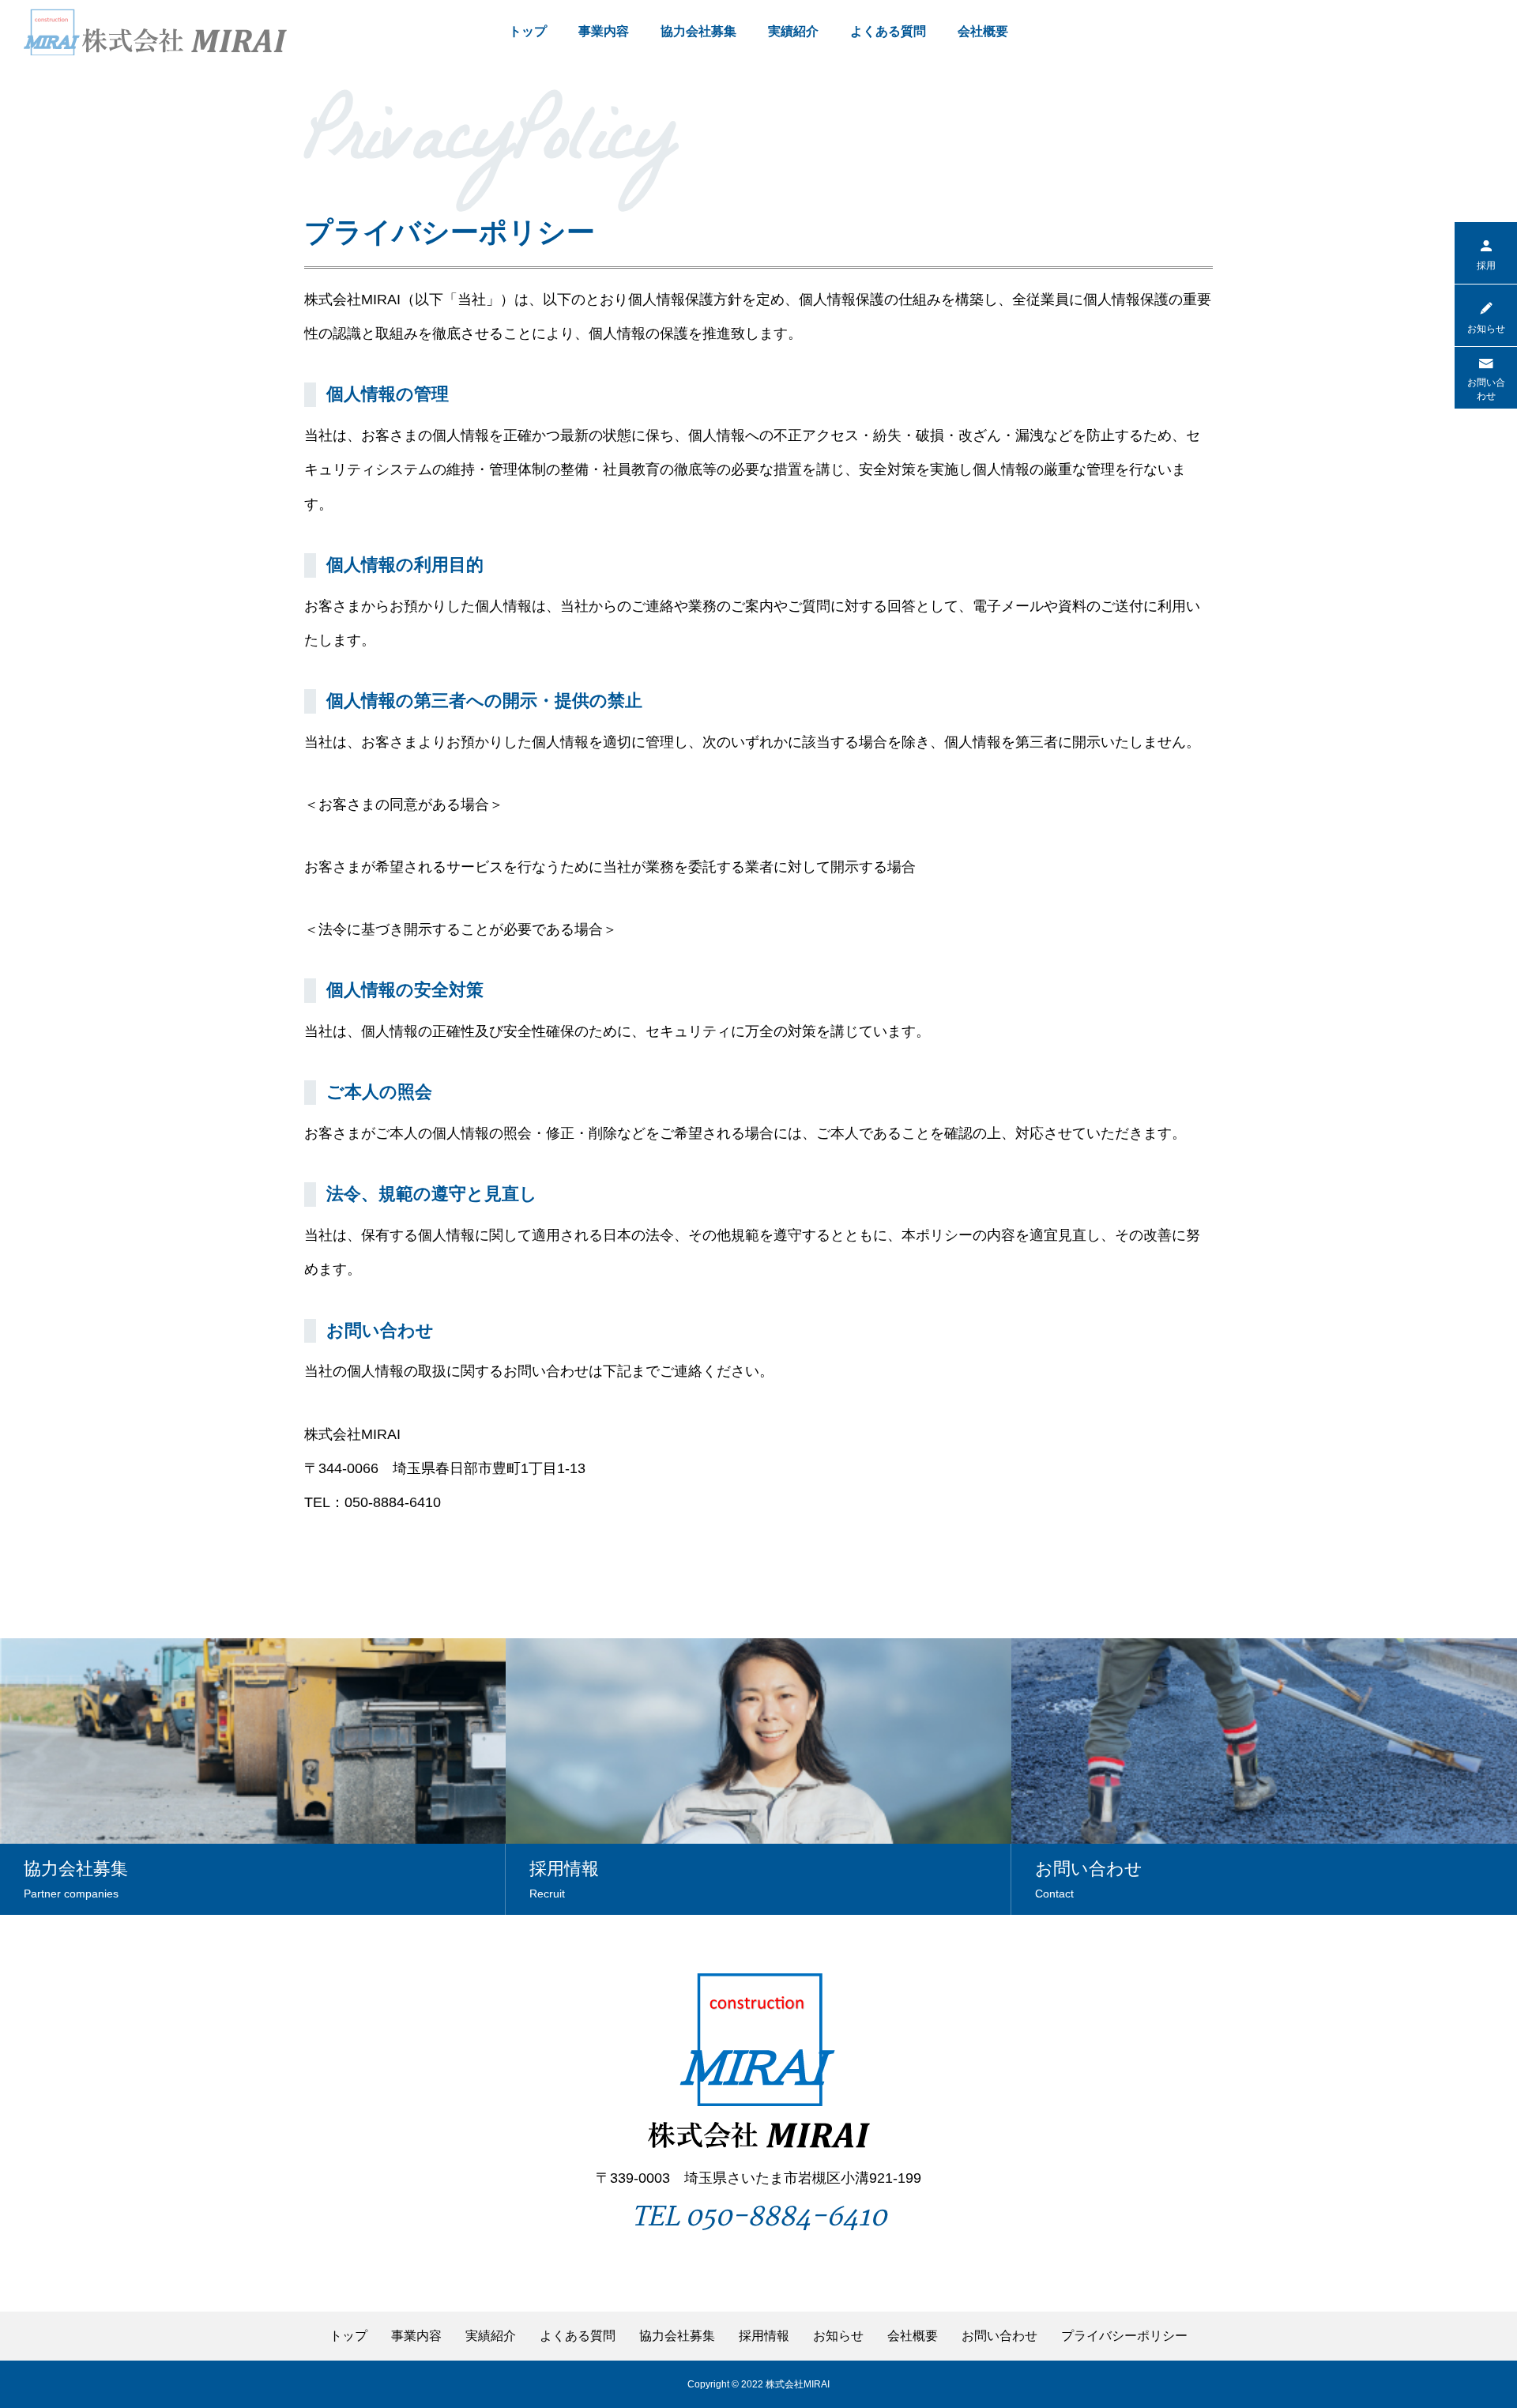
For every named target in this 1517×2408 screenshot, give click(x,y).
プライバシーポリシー (1124, 2336)
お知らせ (838, 2336)
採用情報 (764, 2336)
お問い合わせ (999, 2336)
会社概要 (983, 31)
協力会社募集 (698, 31)
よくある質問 (888, 31)
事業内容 (604, 31)
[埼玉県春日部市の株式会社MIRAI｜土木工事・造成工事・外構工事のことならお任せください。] (155, 32)
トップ (528, 31)
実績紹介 (793, 31)
